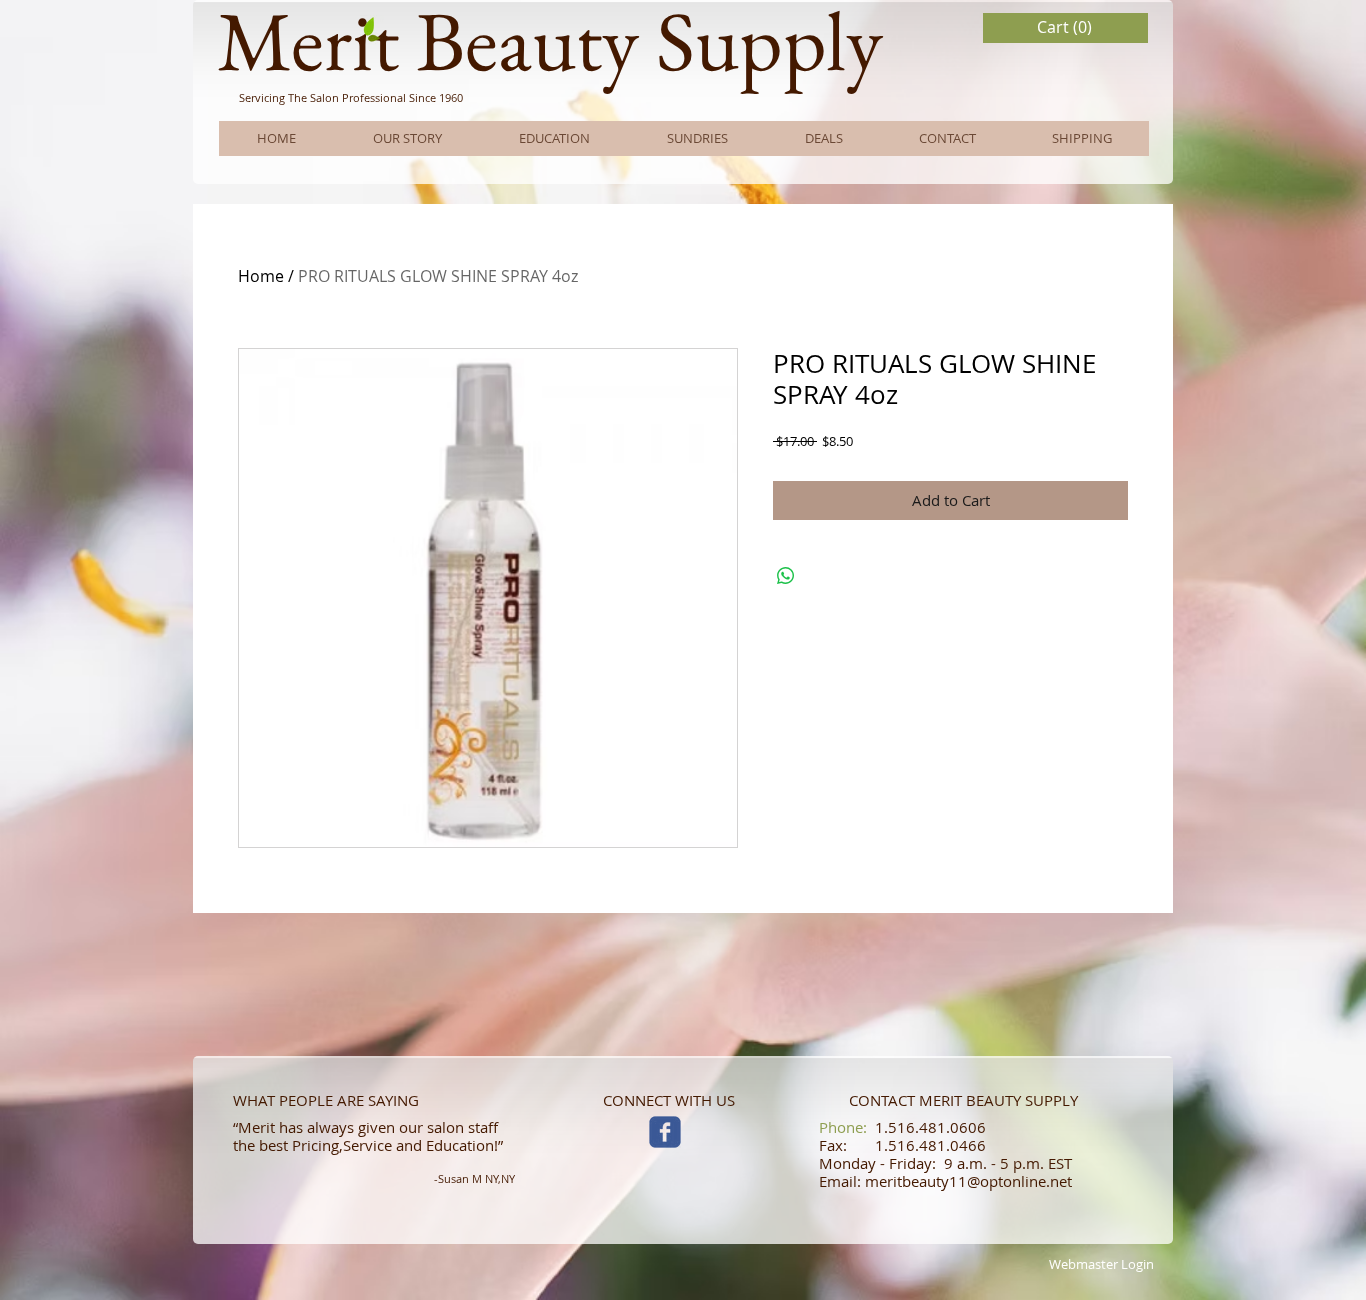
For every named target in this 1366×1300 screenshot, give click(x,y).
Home (261, 276)
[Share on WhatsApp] (786, 576)
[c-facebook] (665, 1132)
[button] (1066, 27)
